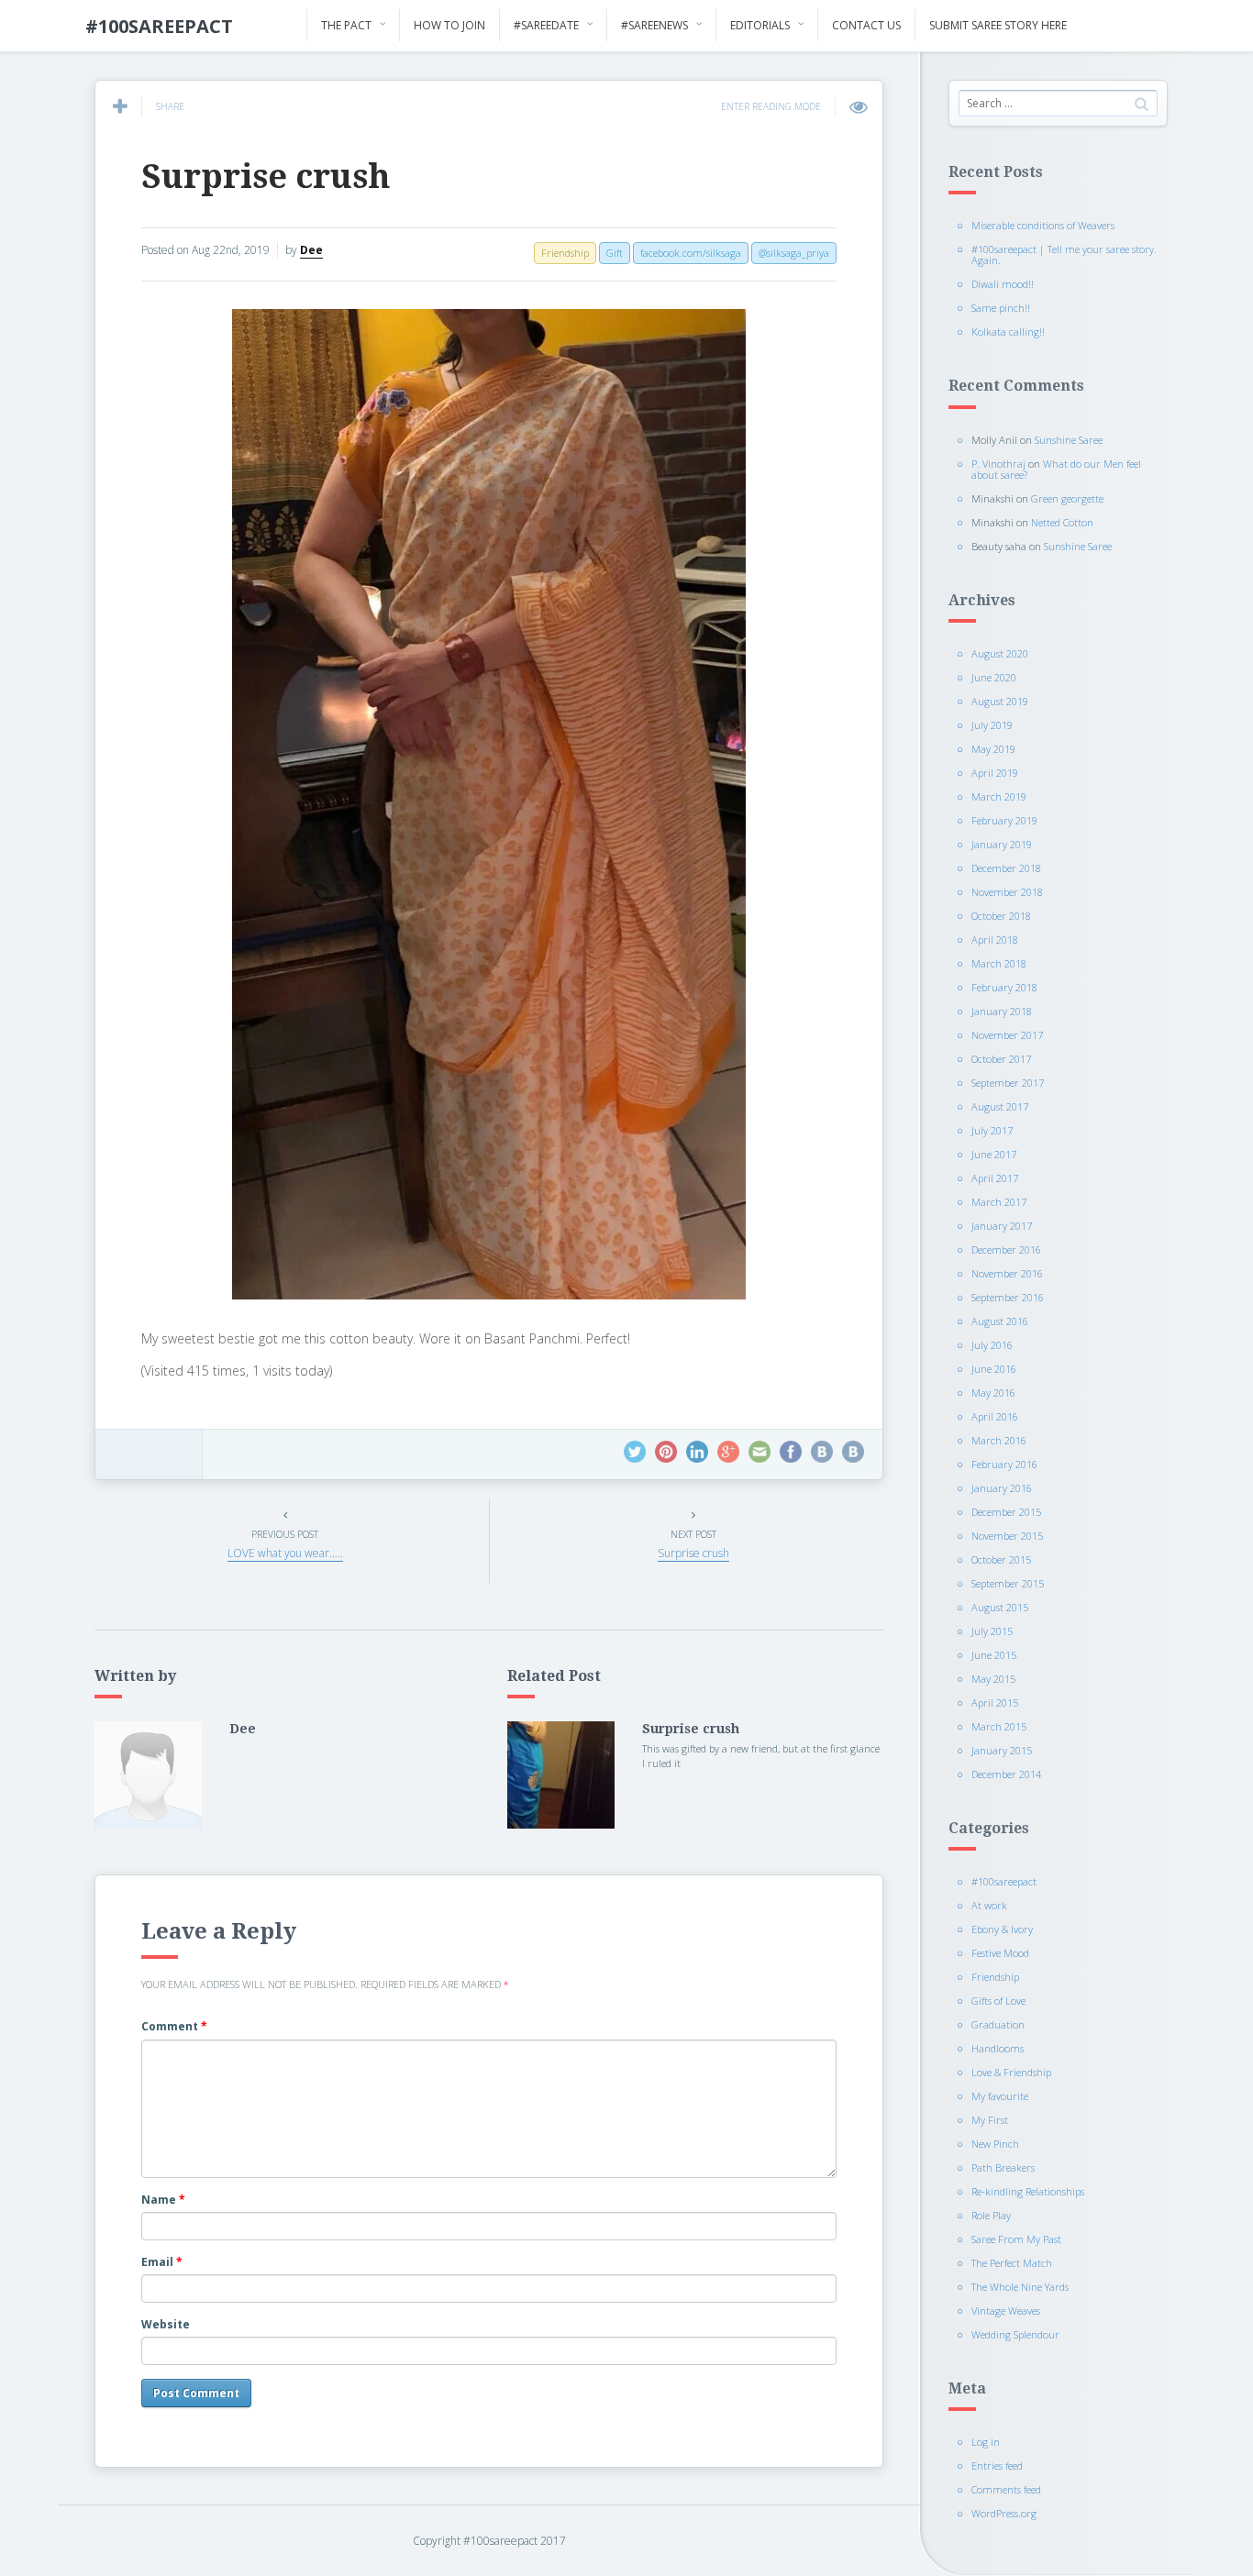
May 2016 (993, 1393)
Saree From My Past (1016, 2239)
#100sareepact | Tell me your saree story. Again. (1064, 254)
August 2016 (1000, 1321)
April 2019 (995, 773)
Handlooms (998, 2048)
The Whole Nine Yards (1020, 2287)
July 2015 (992, 1631)
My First (990, 2120)
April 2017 (995, 1178)
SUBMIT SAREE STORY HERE (998, 25)
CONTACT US (866, 25)
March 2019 (999, 796)
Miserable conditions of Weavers (1043, 225)
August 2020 (1000, 653)
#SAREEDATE (546, 25)
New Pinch (995, 2144)
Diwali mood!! (1003, 284)
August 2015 (1000, 1607)
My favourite (1000, 2096)
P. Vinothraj (998, 464)
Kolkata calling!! (1008, 332)
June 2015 (994, 1655)
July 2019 (992, 725)
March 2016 (999, 1440)
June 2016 (994, 1369)
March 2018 (999, 963)
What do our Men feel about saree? (1056, 469)
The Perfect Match (1012, 2263)
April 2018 (995, 940)
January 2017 (1002, 1226)
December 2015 (1006, 1512)
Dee (311, 250)
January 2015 (1002, 1750)
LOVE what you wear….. (285, 1553)
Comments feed (1006, 2489)
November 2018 (1007, 892)
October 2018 (1001, 916)
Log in (986, 2442)
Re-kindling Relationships (1028, 2191)
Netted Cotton (1062, 522)
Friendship (995, 1977)
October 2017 (1001, 1059)
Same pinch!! (1001, 308)
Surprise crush (266, 177)
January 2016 (1002, 1488)
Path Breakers (1003, 2167)
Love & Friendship (1011, 2072)
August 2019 (1000, 701)
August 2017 (1000, 1106)
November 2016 (1007, 1273)
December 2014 (1006, 1774)
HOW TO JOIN (449, 25)
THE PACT (346, 25)
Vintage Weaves (1006, 2311)
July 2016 (992, 1345)
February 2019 (1004, 820)
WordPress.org (1004, 2513)
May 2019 (993, 749)
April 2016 (995, 1416)
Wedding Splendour (1015, 2334)
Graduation (998, 2024)
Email (162, 2262)
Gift (615, 253)
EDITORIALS (760, 25)
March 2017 (999, 1202)
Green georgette (1067, 498)
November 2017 (1007, 1035)
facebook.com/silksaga (691, 253)
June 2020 (994, 677)
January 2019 (1002, 844)
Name (163, 2200)
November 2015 (1007, 1536)
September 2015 (1008, 1583)
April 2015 (995, 1703)
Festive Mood (1000, 1953)
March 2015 (999, 1726)
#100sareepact (1004, 1881)
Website (166, 2324)
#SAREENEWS (654, 25)
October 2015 (1001, 1559)
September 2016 (1008, 1297)
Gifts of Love (998, 2001)
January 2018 (1002, 1011)
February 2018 (1004, 987)
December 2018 (1006, 868)
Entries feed (997, 2465)
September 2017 (1008, 1083)
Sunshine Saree (1069, 440)
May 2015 (993, 1679)
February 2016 (1004, 1464)
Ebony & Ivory (1002, 1929)
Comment (174, 2026)
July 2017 (992, 1130)
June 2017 (994, 1154)
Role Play (991, 2215)
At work (989, 1905)
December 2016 (1006, 1249)
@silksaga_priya (794, 253)
